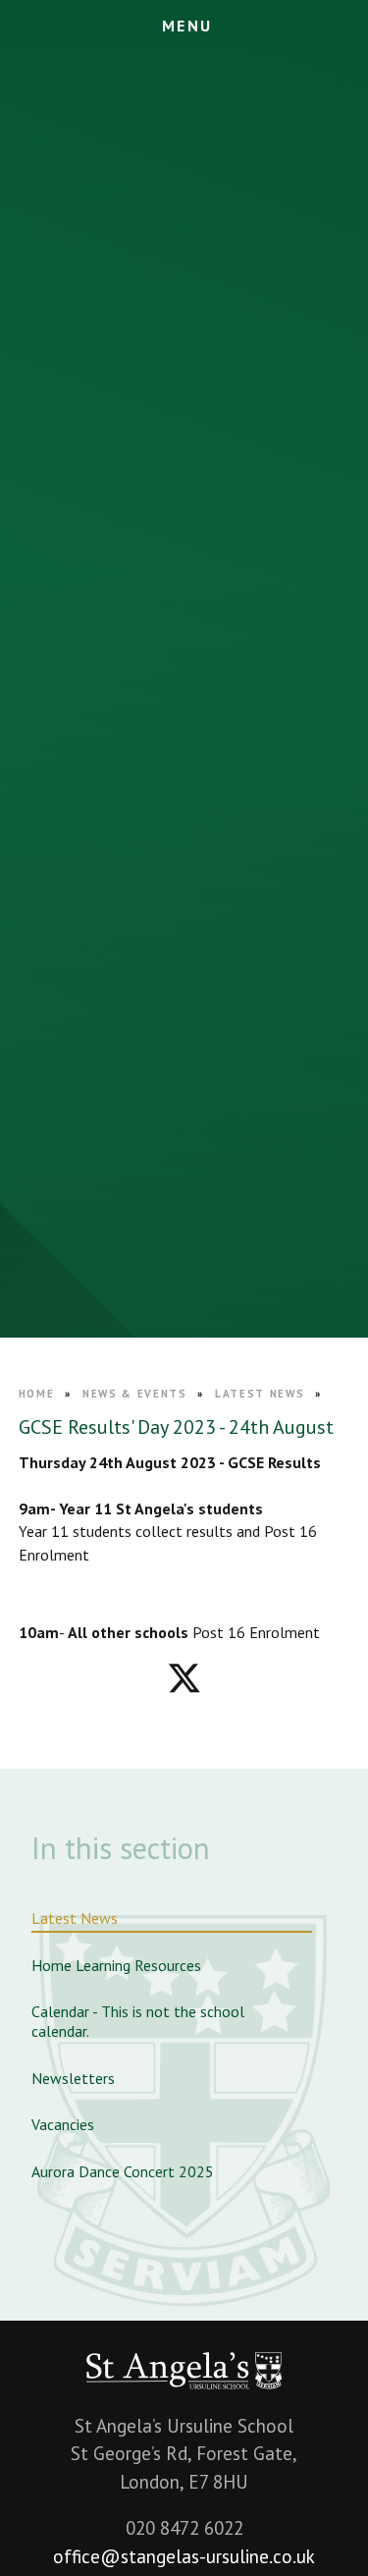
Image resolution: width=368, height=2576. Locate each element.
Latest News (260, 1394)
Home (37, 1394)
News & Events (134, 1394)
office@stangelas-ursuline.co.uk (184, 2556)
